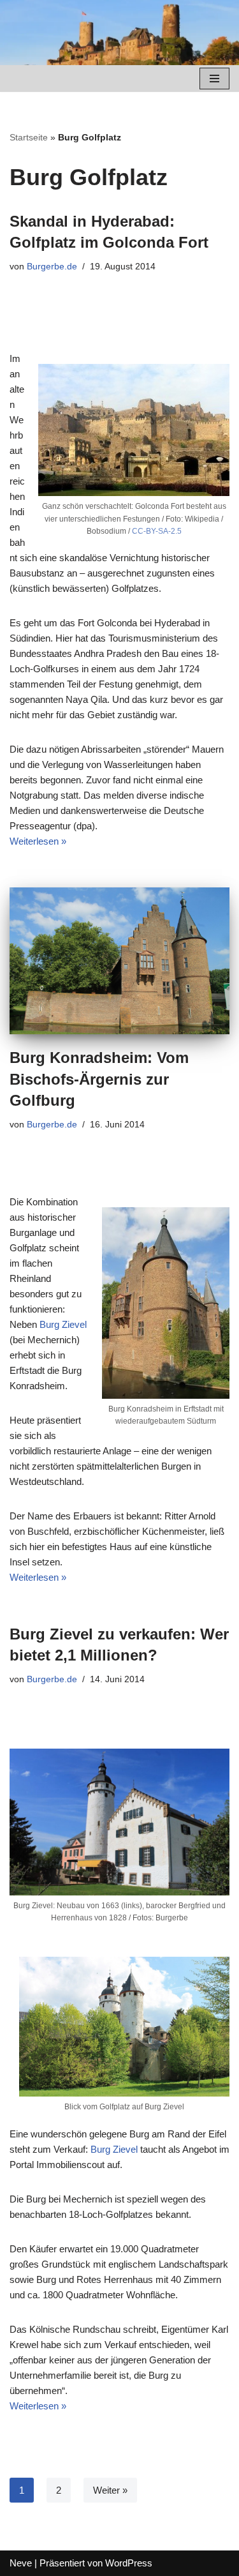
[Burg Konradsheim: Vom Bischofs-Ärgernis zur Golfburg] (119, 961)
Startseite (29, 137)
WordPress (129, 2563)
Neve (21, 2563)
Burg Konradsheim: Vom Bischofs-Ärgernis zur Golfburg (99, 1079)
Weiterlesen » (38, 841)
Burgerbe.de (52, 267)
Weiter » (110, 2490)
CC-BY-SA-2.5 (157, 531)
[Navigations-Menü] (214, 79)
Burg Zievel (63, 1324)
